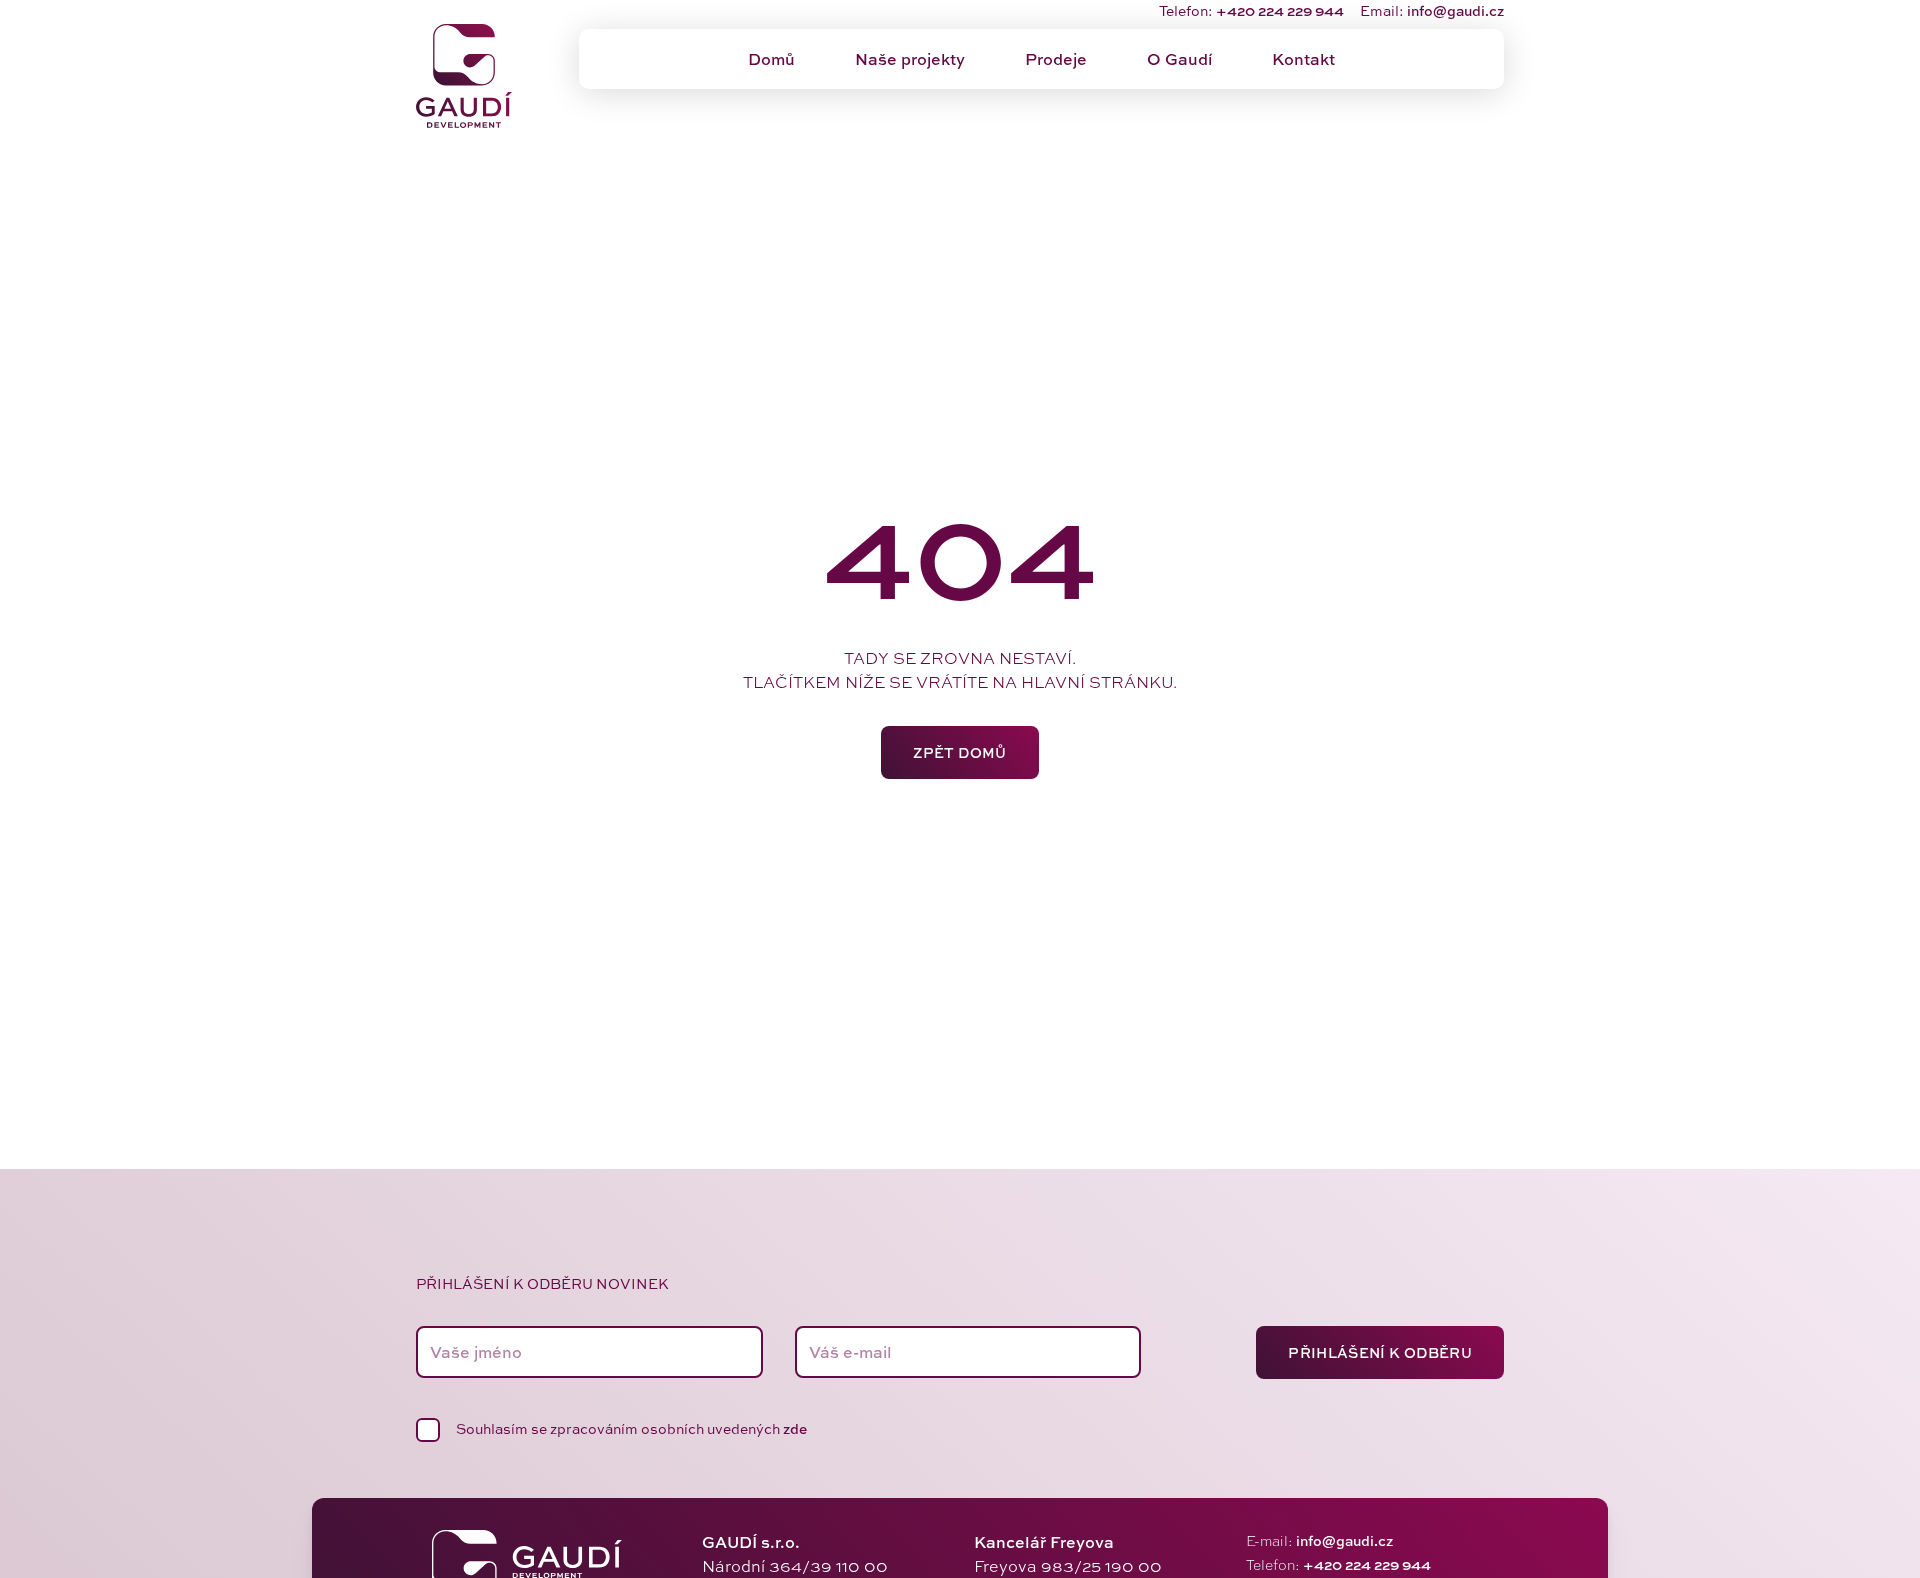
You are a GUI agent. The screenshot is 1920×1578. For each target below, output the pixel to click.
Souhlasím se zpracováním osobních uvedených (631, 1428)
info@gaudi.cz (1455, 10)
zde (795, 1428)
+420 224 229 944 (1280, 10)
